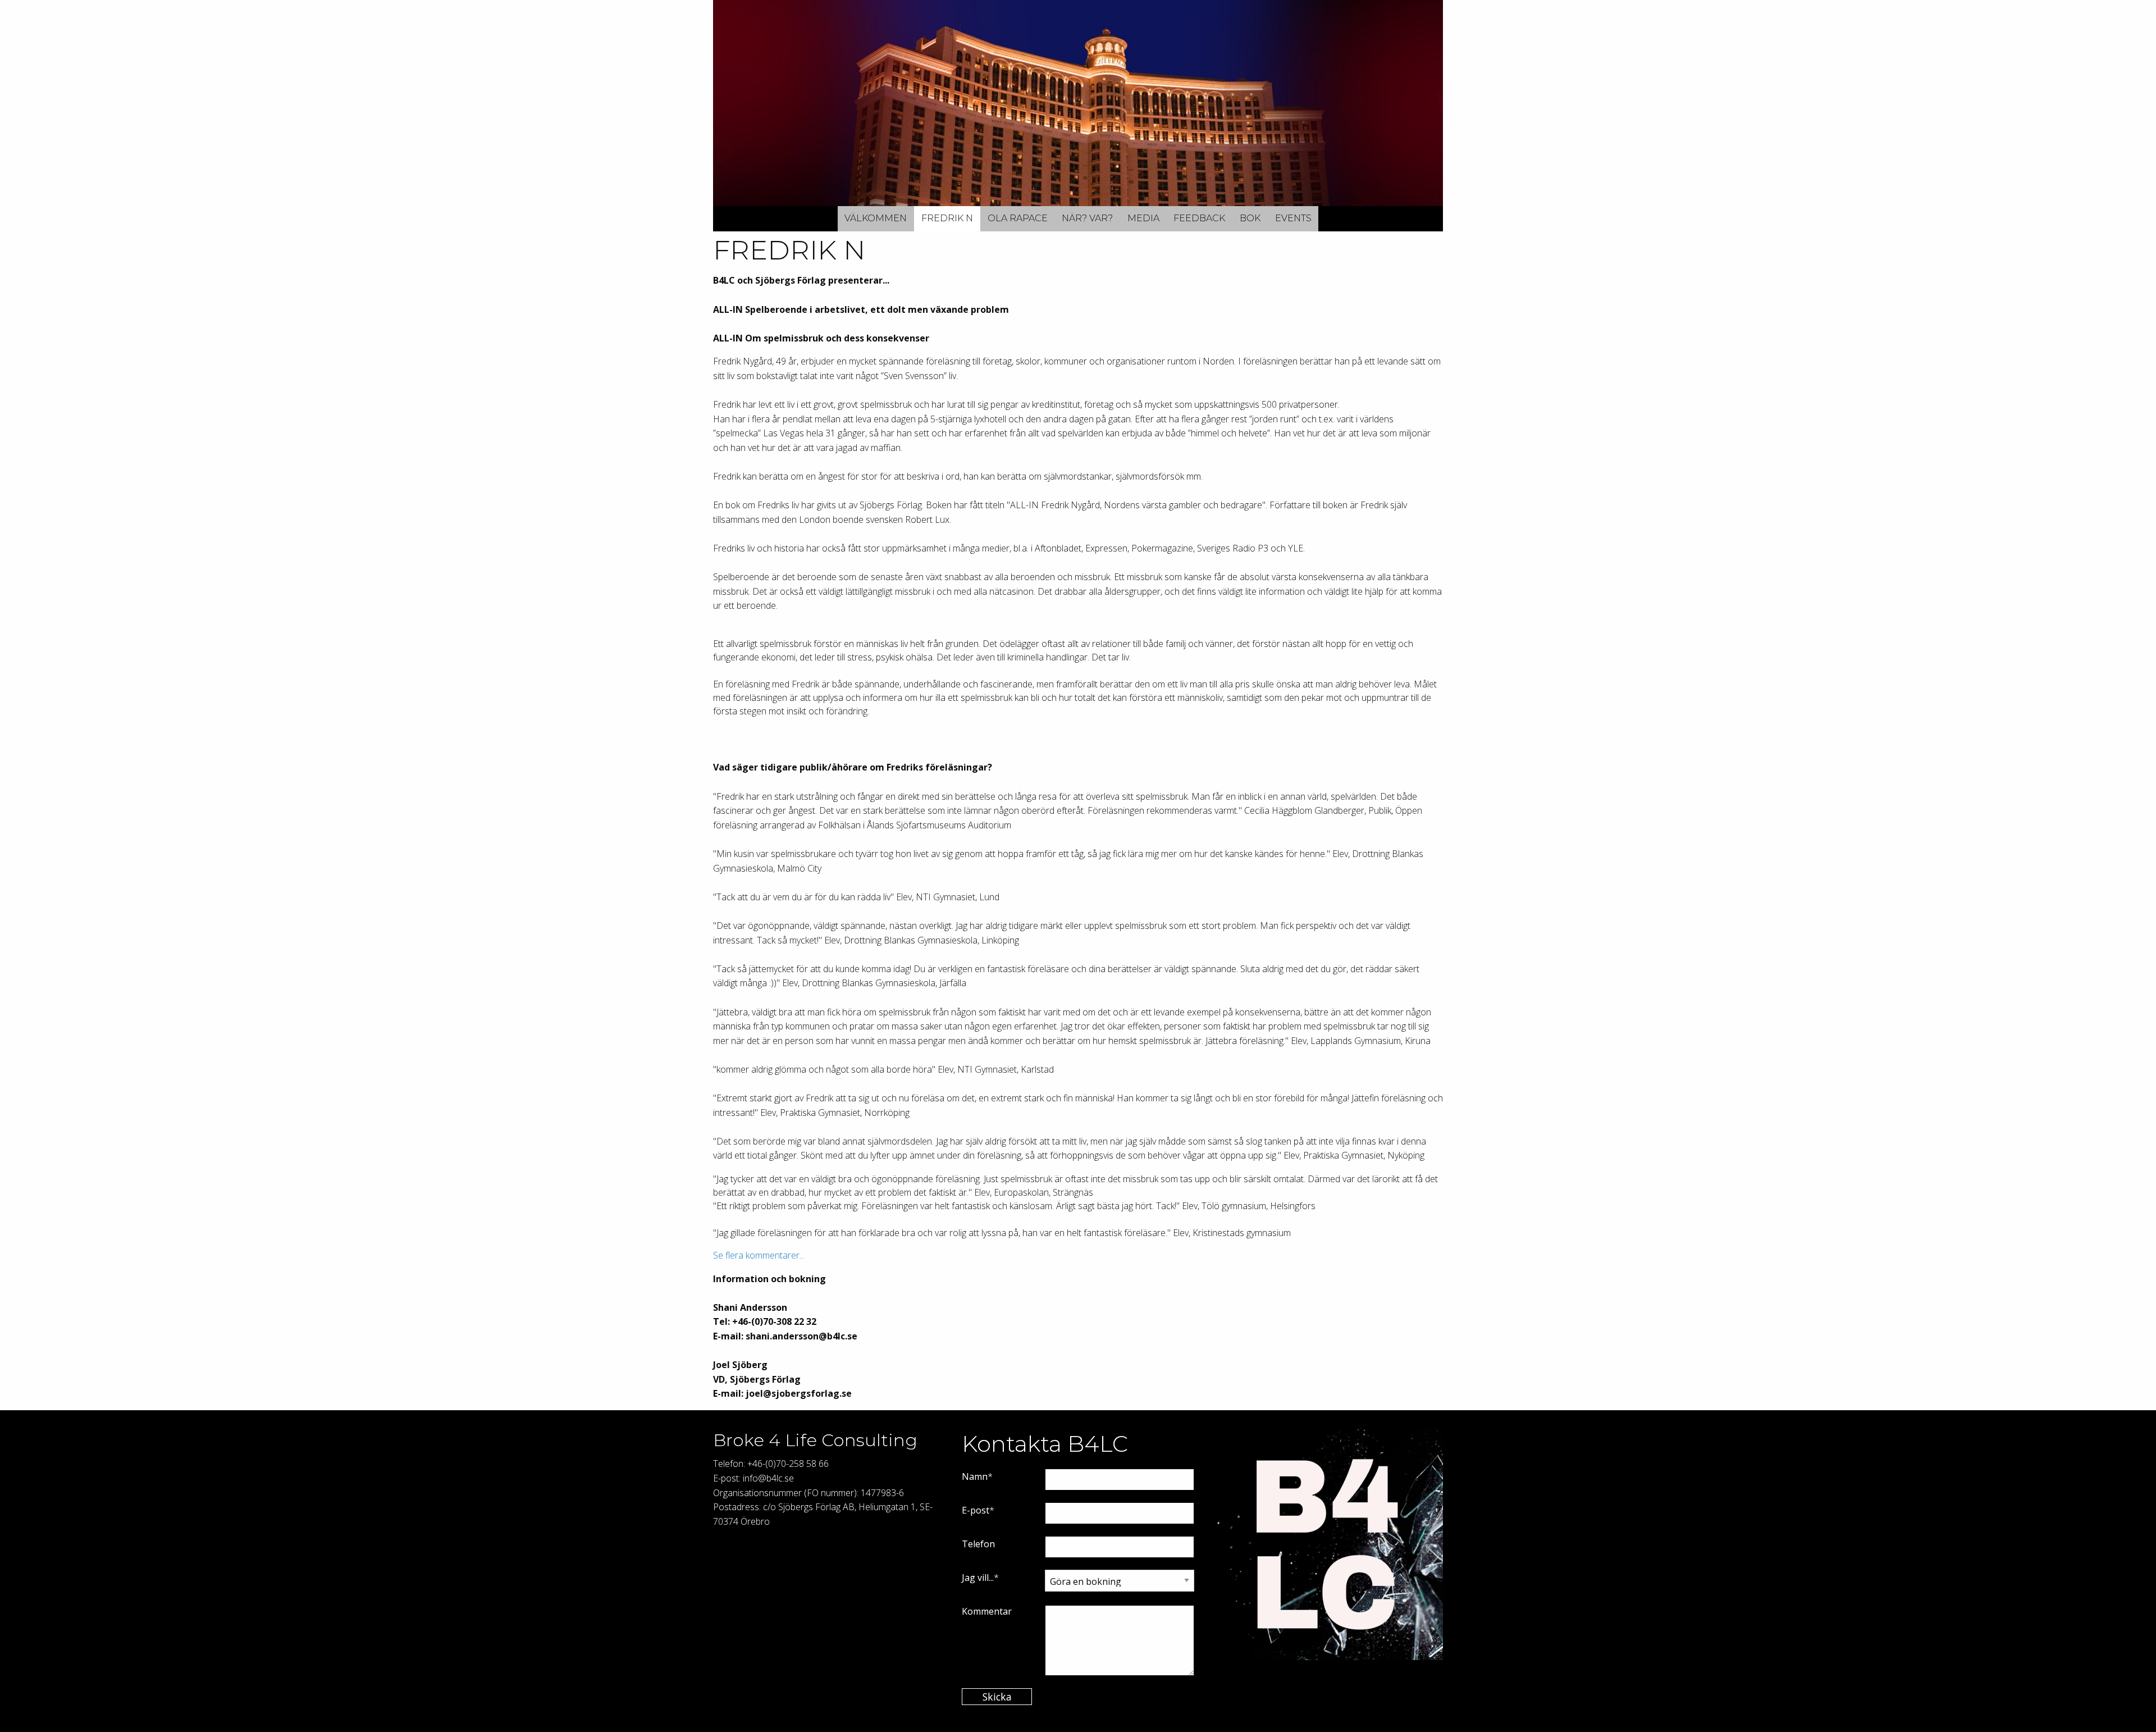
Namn (975, 1476)
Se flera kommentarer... (759, 1255)
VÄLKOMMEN (876, 218)
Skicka (997, 1697)
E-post (976, 1510)
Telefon (978, 1544)
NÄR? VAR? (1087, 218)
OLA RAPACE (1018, 218)
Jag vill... (978, 1578)
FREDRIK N (947, 218)
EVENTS (1293, 218)
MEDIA (1143, 218)
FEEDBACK (1199, 218)
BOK (1250, 218)
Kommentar (987, 1611)
